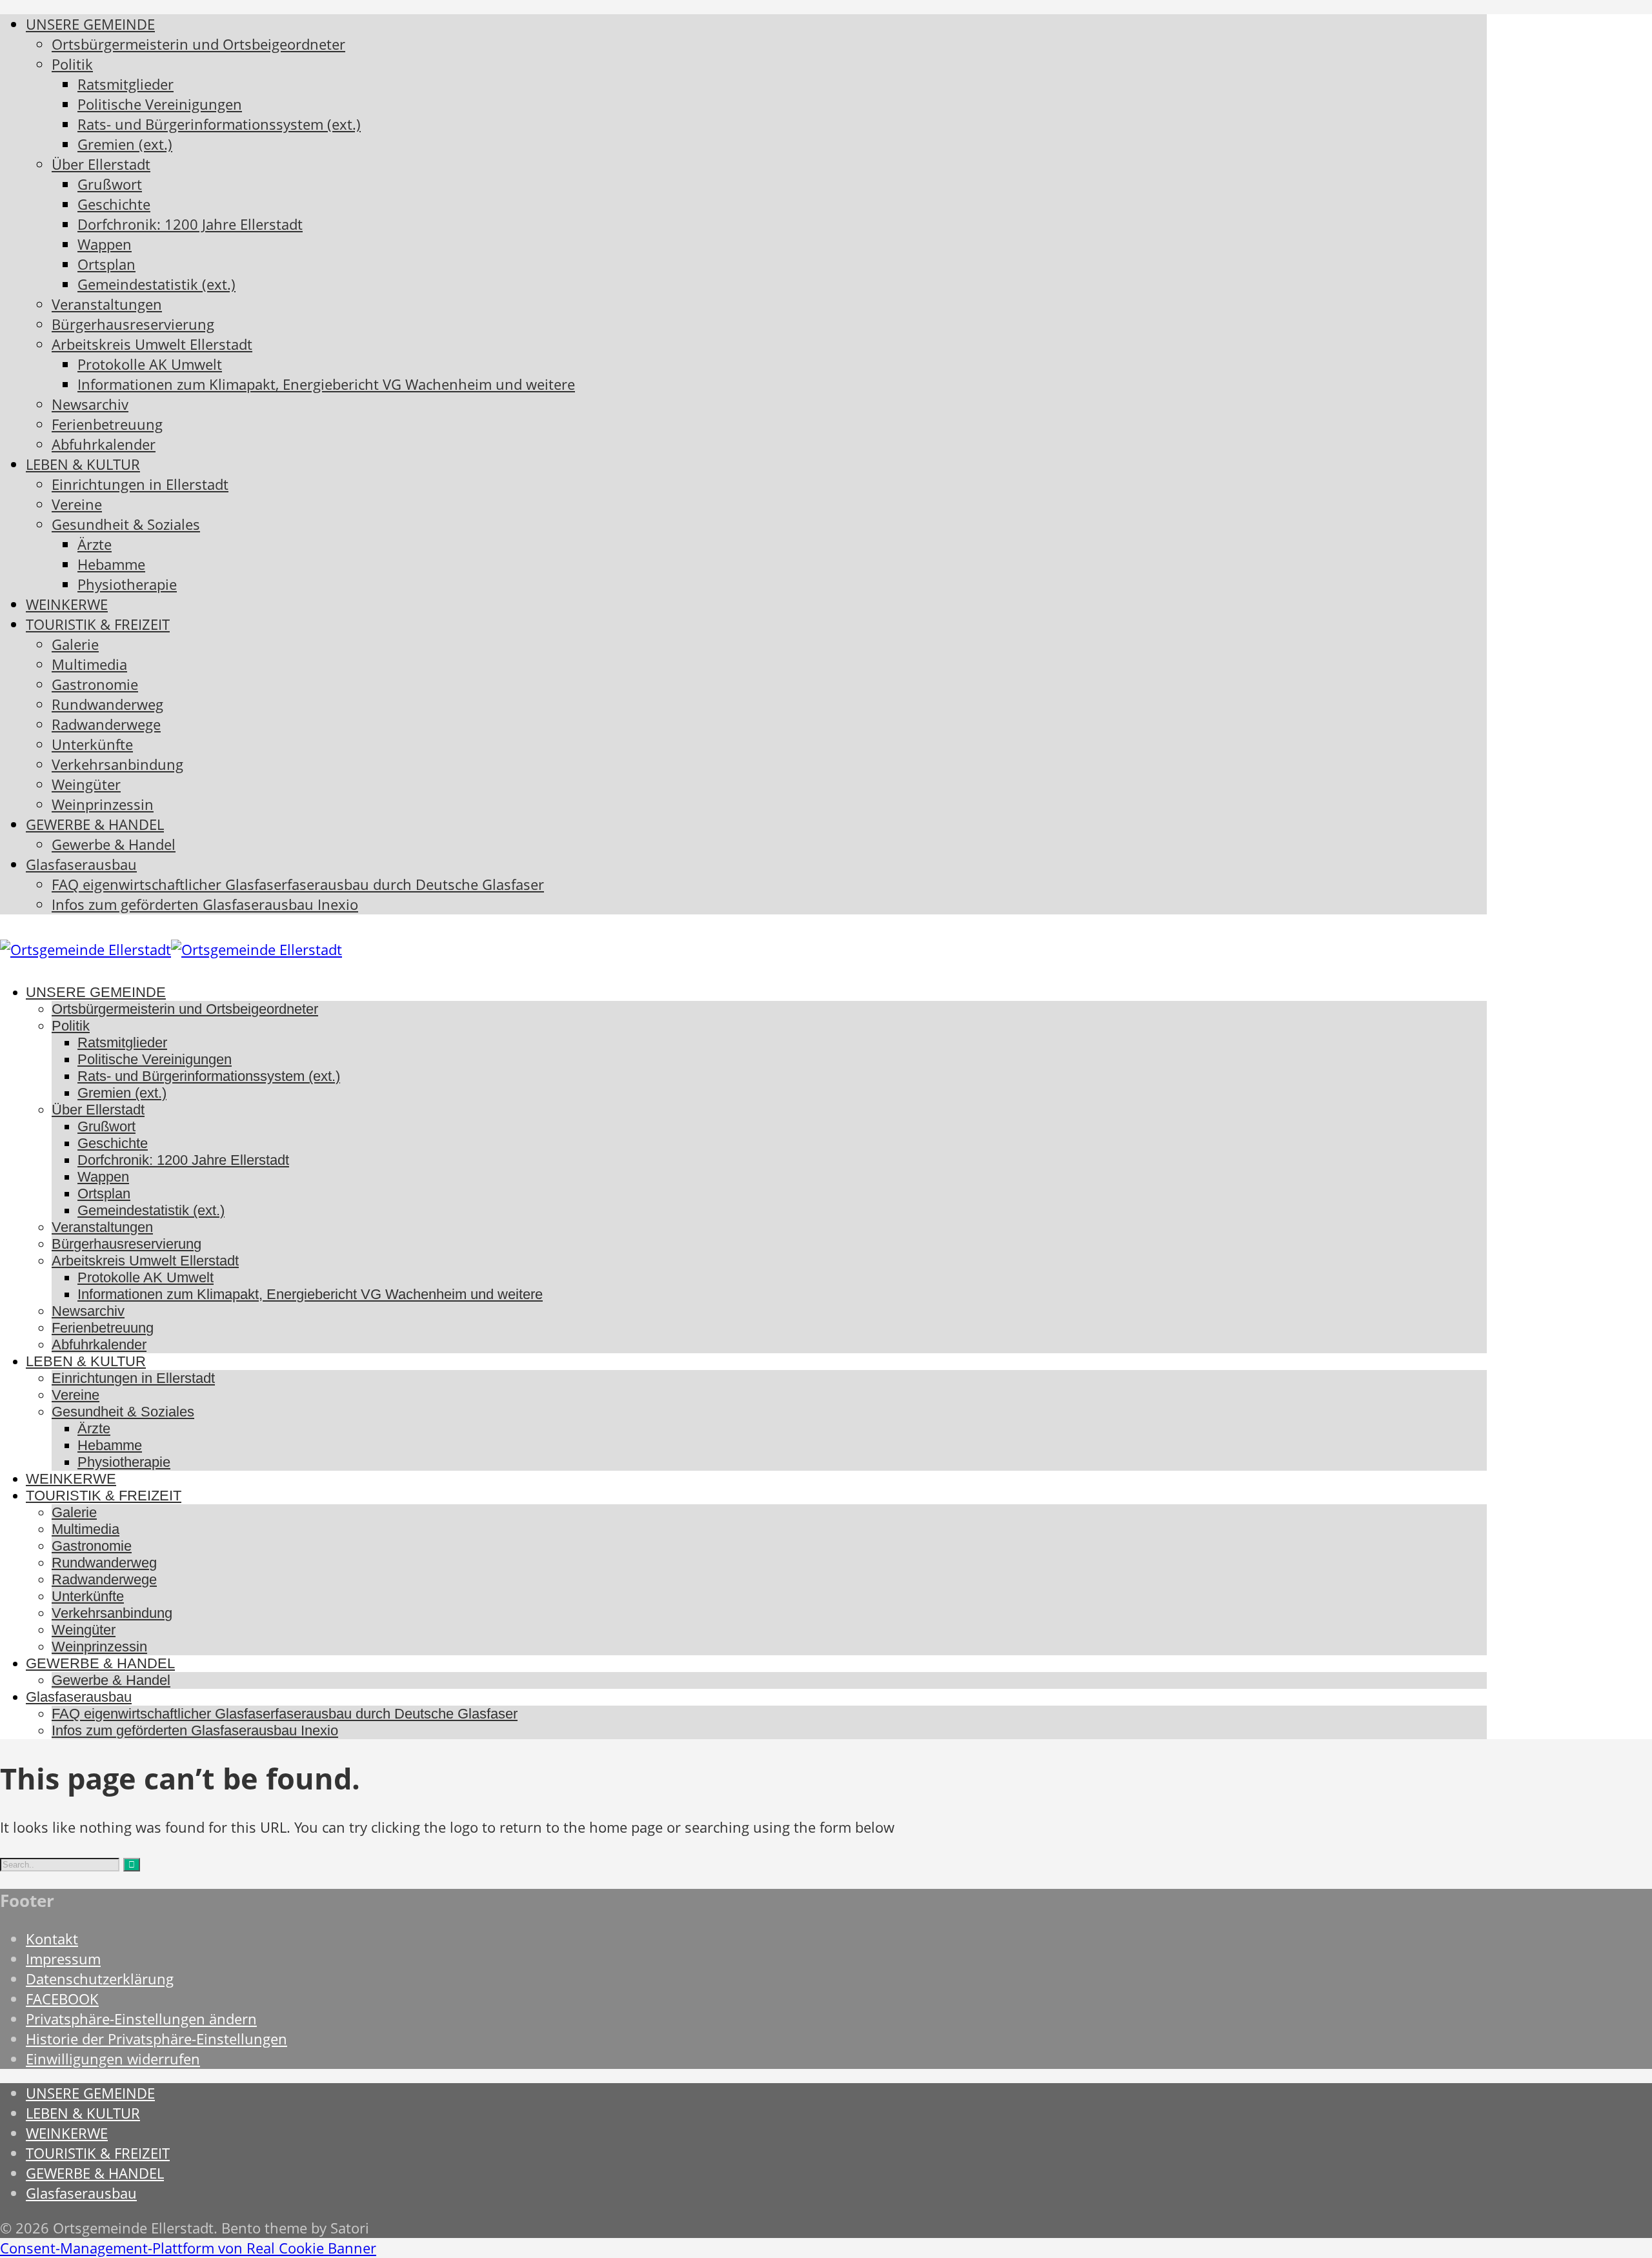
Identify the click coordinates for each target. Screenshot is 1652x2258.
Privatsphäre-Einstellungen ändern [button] (141, 2019)
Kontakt (52, 1939)
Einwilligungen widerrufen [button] (113, 2059)
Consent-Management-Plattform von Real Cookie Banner (188, 2248)
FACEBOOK (62, 1999)
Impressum (63, 1959)
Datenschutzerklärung (100, 1979)
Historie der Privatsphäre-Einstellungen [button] (156, 2039)
